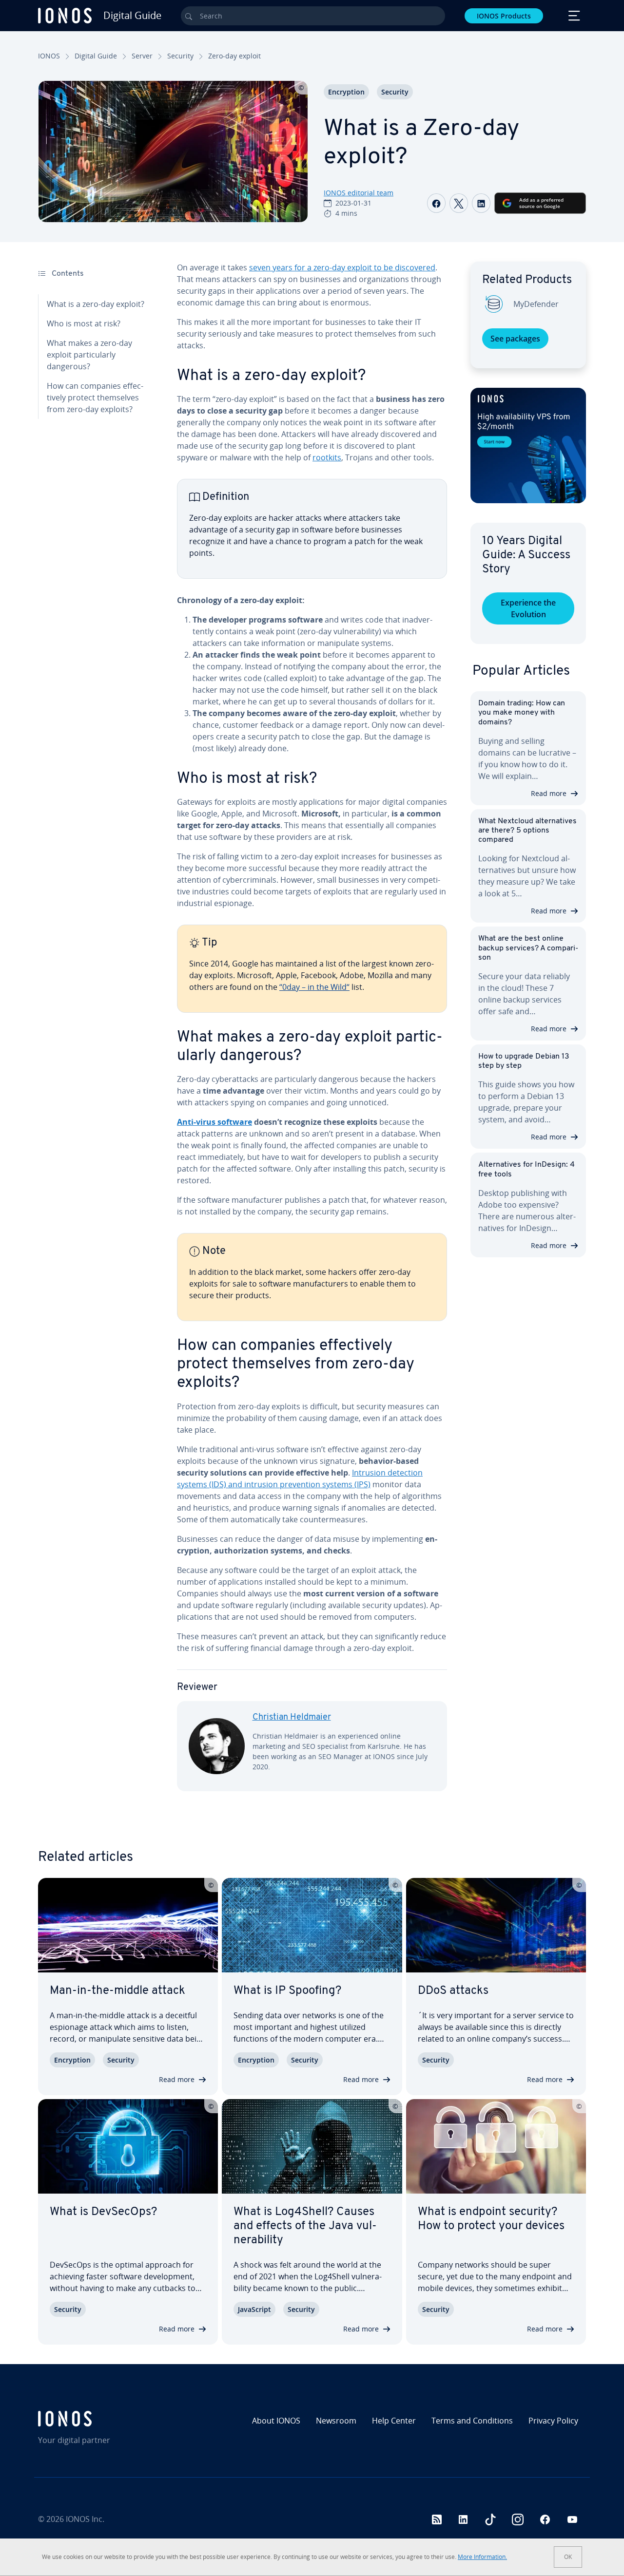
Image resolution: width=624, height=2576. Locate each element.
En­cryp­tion (346, 92)
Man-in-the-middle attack (117, 1991)
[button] (528, 445)
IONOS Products (504, 16)
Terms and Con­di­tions (472, 2421)
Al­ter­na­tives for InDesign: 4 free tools (526, 1169)
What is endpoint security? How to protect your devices (491, 2219)
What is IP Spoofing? (287, 1991)
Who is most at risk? (84, 323)
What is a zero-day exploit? (96, 304)
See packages (515, 339)
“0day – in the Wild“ (314, 987)
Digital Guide (96, 56)
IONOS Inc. (85, 2519)
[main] (312, 1034)
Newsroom (336, 2421)
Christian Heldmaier (292, 1718)
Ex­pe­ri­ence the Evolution (528, 608)
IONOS (49, 56)
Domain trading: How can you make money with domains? (522, 713)
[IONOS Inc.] (104, 2419)
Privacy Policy (553, 2421)
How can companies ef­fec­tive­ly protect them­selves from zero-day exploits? (95, 398)
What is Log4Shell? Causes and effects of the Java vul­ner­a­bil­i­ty (305, 2226)
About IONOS (276, 2421)
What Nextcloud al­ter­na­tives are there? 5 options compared (527, 831)
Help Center (394, 2421)
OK (568, 2557)
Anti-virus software (214, 1122)
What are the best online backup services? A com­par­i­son (528, 948)
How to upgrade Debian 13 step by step (524, 1061)
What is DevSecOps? (103, 2212)
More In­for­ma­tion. (482, 2557)
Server (142, 56)
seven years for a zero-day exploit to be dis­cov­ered (342, 267)
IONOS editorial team (359, 193)
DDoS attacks (453, 1991)
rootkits (327, 457)
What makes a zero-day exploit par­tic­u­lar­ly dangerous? (89, 355)
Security (180, 56)
